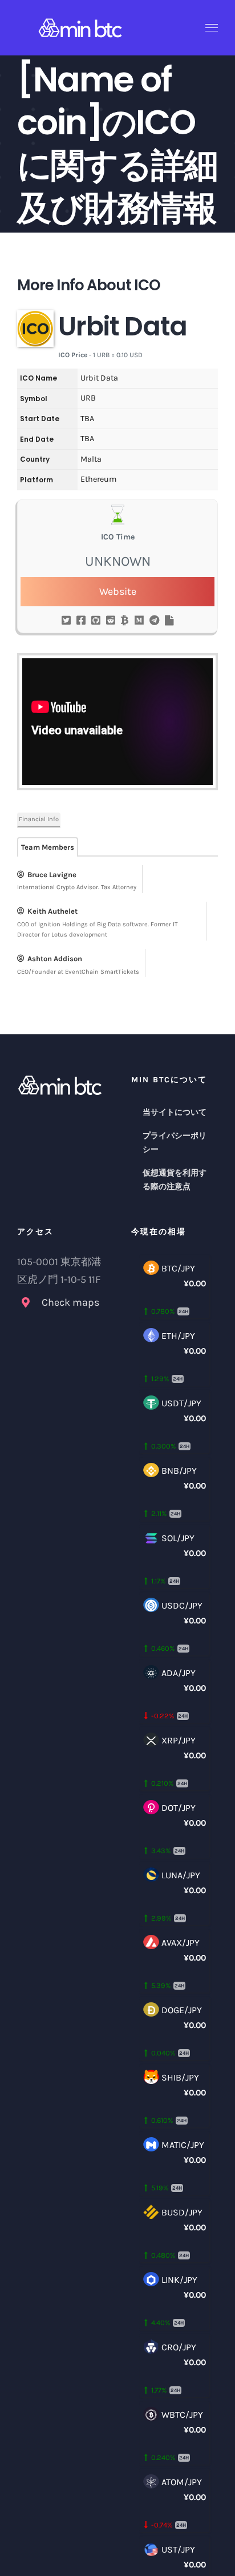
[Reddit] (111, 621)
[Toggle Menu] (212, 28)
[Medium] (139, 621)
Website (118, 591)
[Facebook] (81, 621)
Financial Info (39, 819)
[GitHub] (96, 621)
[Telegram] (154, 621)
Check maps (70, 1302)
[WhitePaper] (169, 621)
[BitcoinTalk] (125, 621)
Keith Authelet (52, 911)
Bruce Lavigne (52, 875)
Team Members (48, 847)
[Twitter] (66, 621)
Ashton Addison (55, 959)
